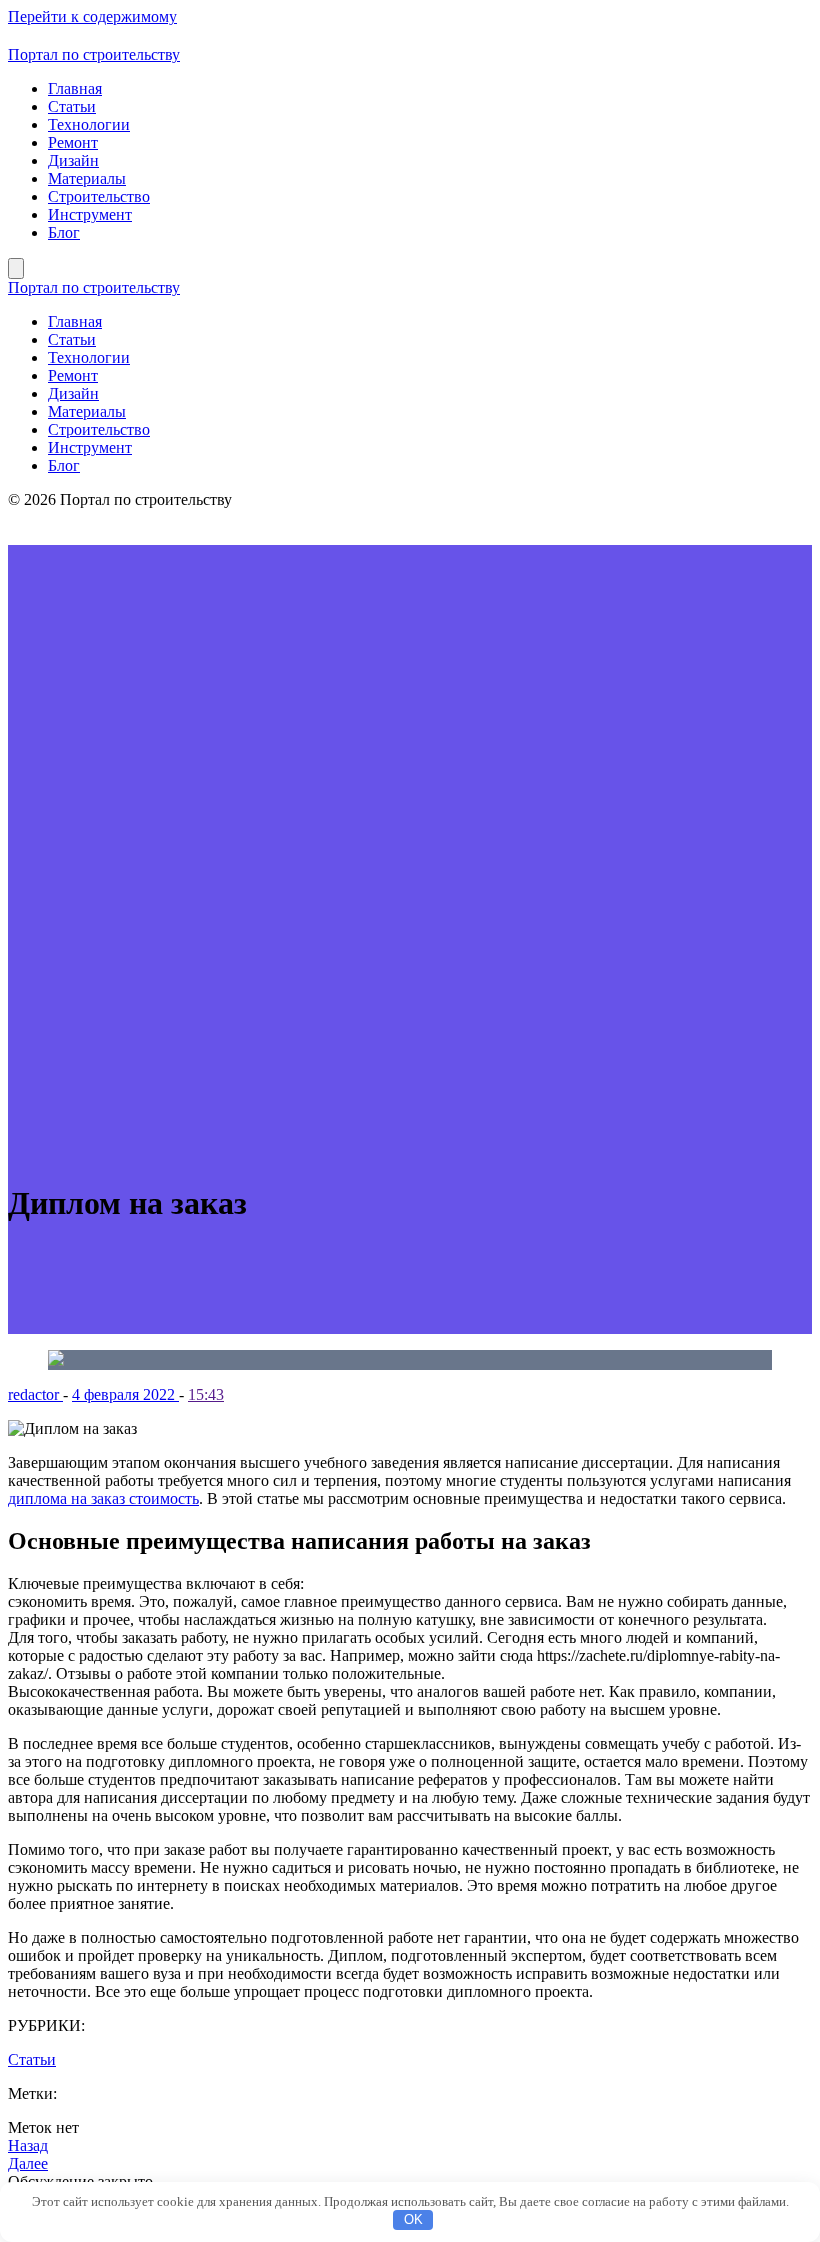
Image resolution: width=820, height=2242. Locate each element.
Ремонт (73, 142)
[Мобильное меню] (16, 268)
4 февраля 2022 (125, 1394)
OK (413, 2219)
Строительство (99, 196)
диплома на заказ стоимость (103, 1498)
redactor (35, 1394)
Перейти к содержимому (92, 16)
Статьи (72, 106)
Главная (75, 88)
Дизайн (73, 160)
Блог (64, 232)
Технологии (89, 124)
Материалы (87, 178)
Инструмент (90, 214)
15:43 (206, 1394)
